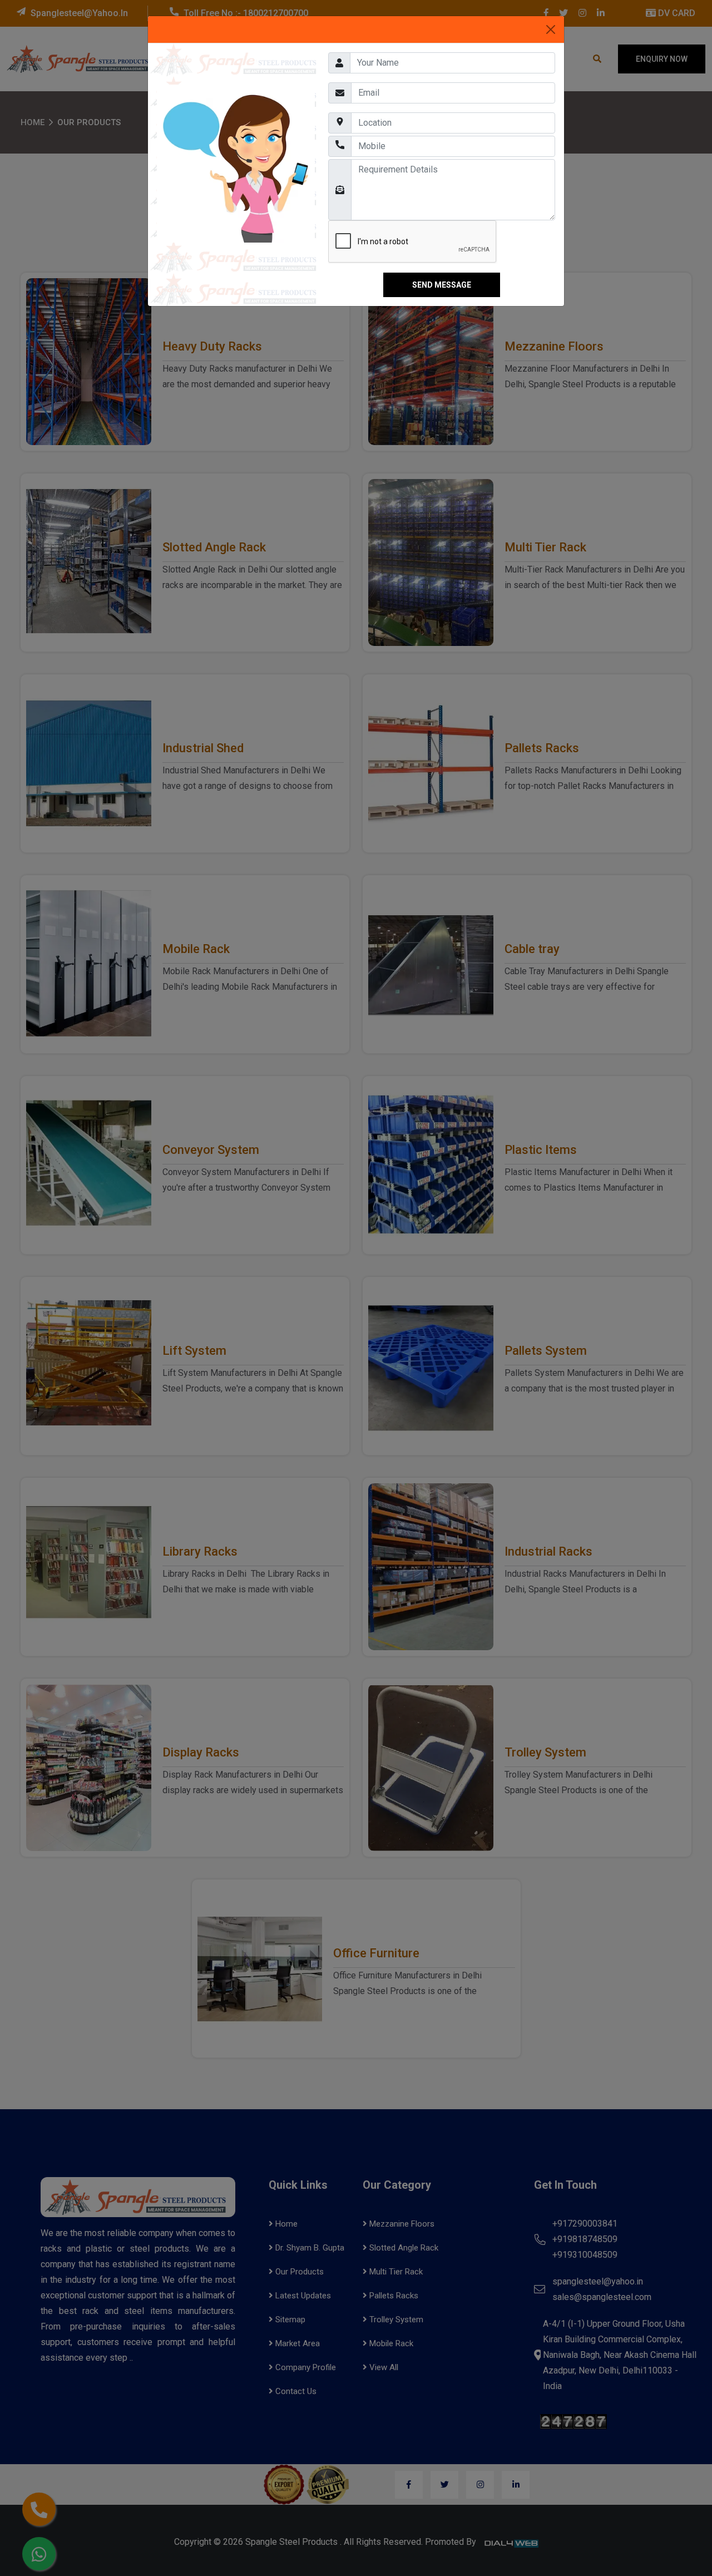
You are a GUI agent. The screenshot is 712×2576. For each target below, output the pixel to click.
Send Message (442, 285)
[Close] (551, 29)
